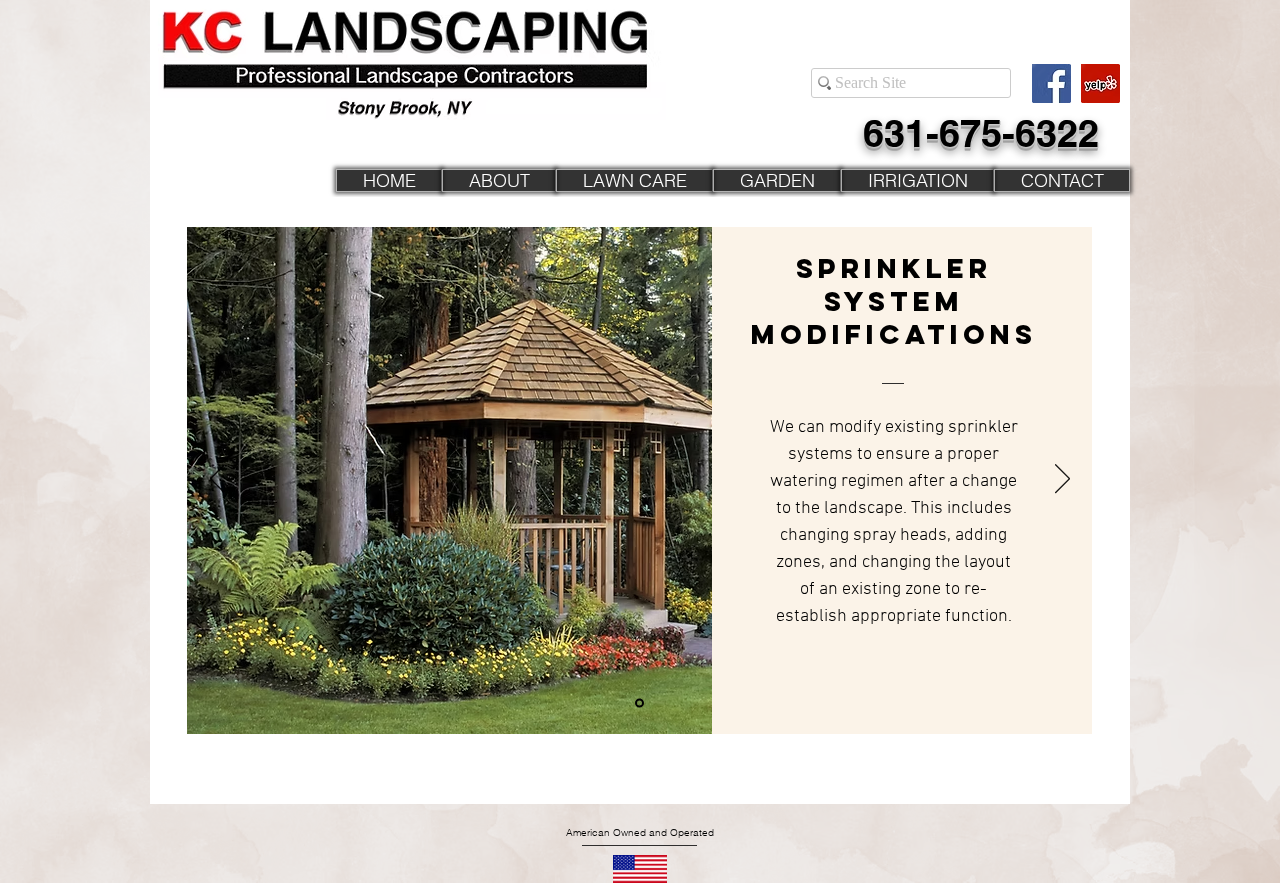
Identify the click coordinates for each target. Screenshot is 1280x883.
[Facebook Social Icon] (1051, 83)
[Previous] (217, 480)
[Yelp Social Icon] (1100, 83)
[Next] (1062, 480)
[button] (634, 180)
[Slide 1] (639, 703)
